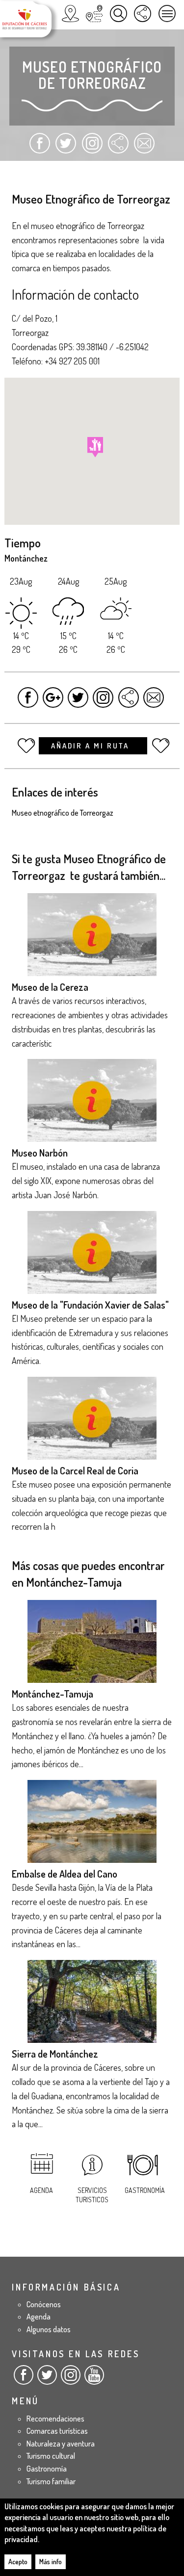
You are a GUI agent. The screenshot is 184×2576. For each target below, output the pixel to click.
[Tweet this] (78, 702)
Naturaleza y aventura (61, 2444)
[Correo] (144, 148)
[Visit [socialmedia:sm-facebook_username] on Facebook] (28, 702)
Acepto (18, 2562)
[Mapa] (70, 13)
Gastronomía (145, 2190)
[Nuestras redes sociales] (143, 13)
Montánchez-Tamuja (53, 1694)
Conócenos (44, 2304)
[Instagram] (71, 2379)
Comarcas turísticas (57, 2431)
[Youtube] (94, 2379)
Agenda (41, 2190)
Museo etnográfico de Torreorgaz (63, 813)
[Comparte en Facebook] (40, 148)
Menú (167, 13)
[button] (95, 447)
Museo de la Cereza (50, 987)
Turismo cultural (51, 2456)
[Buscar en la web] (118, 13)
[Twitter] (47, 2379)
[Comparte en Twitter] (66, 148)
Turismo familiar (51, 2481)
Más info (51, 2562)
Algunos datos (49, 2329)
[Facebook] (24, 2379)
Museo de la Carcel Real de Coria (75, 1470)
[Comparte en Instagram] (92, 148)
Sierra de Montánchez (55, 2054)
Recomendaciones (55, 2419)
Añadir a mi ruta (92, 746)
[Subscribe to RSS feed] (118, 148)
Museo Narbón (40, 1153)
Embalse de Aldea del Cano (65, 1874)
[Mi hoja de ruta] (94, 13)
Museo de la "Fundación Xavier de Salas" (90, 1305)
